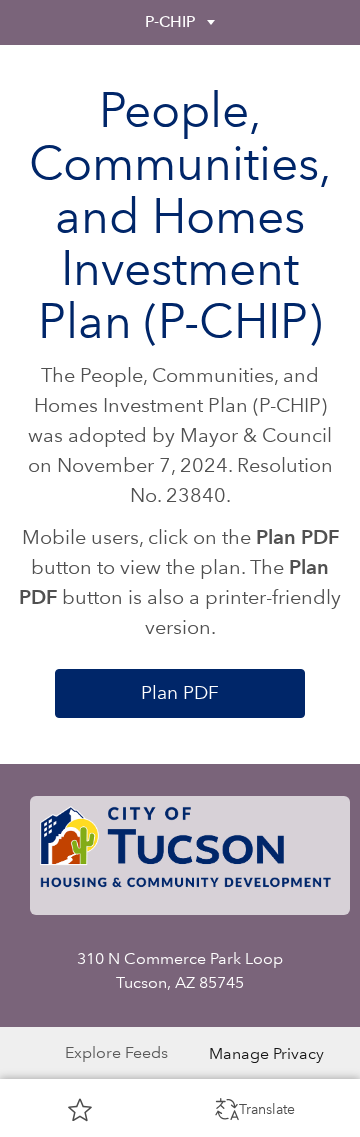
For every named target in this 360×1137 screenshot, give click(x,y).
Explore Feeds (116, 1052)
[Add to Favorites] (80, 1109)
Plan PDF (180, 692)
